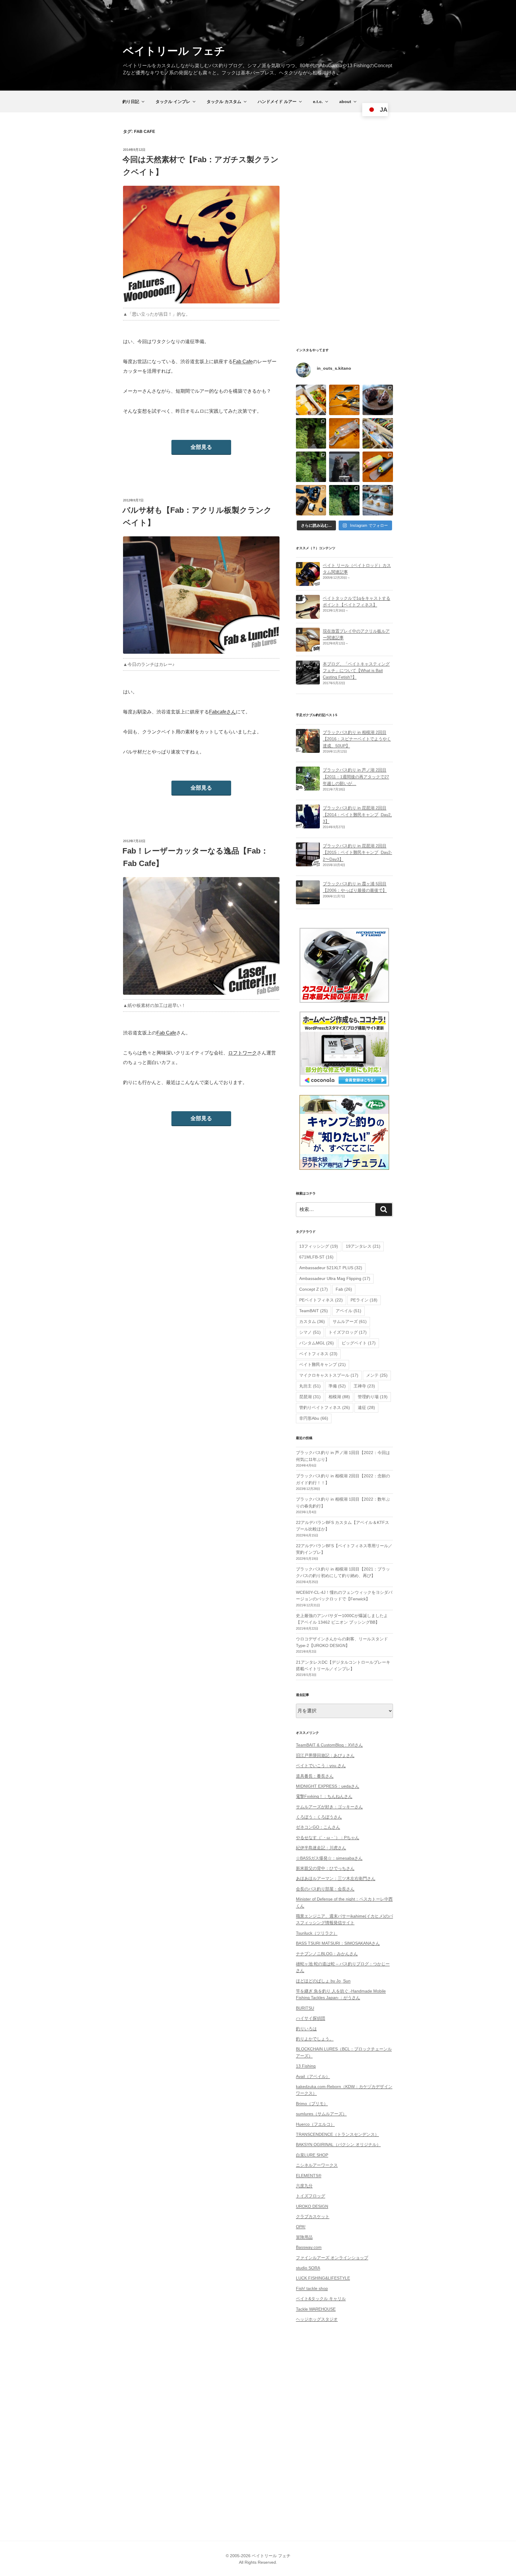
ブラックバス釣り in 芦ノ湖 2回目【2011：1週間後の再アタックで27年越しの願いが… (356, 777)
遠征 (366, 1407)
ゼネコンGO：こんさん (318, 1827)
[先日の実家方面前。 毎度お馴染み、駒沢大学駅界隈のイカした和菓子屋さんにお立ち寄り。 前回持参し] (378, 400)
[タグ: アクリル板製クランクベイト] (308, 648)
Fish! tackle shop (312, 2288)
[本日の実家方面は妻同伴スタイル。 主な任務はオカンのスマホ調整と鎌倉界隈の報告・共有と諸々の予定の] (344, 500)
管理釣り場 (373, 1397)
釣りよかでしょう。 (315, 2039)
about (345, 102)
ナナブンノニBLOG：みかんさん (327, 1954)
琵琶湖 (310, 1397)
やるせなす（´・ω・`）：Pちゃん (328, 1837)
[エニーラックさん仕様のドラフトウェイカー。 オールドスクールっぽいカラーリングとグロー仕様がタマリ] (378, 467)
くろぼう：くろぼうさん (319, 1817)
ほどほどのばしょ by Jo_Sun (323, 1981)
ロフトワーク (242, 1053)
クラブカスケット (313, 2216)
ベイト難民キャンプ (322, 1364)
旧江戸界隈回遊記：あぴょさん (325, 1755)
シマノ (310, 1332)
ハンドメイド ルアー (277, 102)
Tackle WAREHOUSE (316, 2309)
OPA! (301, 2227)
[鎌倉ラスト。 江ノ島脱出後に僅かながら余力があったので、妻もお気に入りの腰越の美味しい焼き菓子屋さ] (378, 500)
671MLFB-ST (316, 1257)
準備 (337, 1386)
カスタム (312, 1321)
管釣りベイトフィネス (325, 1407)
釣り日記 (131, 102)
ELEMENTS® (309, 2176)
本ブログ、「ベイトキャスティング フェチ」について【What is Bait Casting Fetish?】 (356, 671)
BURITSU (305, 2008)
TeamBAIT (314, 1311)
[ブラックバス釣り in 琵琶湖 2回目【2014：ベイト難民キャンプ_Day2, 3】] (308, 825)
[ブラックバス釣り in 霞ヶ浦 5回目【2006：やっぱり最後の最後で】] (308, 901)
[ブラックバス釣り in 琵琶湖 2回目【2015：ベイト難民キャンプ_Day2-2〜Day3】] (308, 863)
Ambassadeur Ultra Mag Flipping (335, 1278)
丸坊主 (310, 1386)
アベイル (348, 1311)
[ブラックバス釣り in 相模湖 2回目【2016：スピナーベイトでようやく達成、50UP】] (308, 749)
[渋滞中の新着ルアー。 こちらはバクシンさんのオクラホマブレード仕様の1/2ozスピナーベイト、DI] (344, 400)
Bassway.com (309, 2247)
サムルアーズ (350, 1321)
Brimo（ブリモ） (312, 2104)
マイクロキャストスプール (329, 1375)
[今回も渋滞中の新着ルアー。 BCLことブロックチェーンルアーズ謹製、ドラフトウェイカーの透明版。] (344, 433)
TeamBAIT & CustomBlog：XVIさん (329, 1745)
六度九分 (304, 2186)
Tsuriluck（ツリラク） (317, 1933)
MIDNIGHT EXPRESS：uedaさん (328, 1786)
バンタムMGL (317, 1343)
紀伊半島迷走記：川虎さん (321, 1848)
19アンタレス (363, 1246)
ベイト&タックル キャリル (321, 2299)
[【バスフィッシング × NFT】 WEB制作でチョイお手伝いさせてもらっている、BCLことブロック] (344, 467)
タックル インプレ (173, 102)
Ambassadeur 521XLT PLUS (331, 1268)
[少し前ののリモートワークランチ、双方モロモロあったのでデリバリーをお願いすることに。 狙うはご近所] (311, 400)
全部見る (201, 447)
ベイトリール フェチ (174, 51)
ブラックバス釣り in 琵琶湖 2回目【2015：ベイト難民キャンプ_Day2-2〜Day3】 (357, 852)
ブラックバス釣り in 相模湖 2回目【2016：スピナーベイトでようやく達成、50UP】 (357, 739)
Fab (344, 1289)
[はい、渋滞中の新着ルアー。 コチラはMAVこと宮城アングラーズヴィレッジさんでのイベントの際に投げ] (378, 433)
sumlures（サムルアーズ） (321, 2114)
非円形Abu (314, 1418)
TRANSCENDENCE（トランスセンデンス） (337, 2134)
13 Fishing (306, 2066)
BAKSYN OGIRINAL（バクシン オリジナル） (338, 2144)
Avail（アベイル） (313, 2076)
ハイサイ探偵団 (311, 2018)
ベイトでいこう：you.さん (321, 1766)
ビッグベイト (359, 1343)
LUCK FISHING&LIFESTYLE (323, 2278)
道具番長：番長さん (315, 1776)
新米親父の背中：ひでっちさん (325, 1868)
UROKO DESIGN (312, 2206)
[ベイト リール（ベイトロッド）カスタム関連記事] (308, 582)
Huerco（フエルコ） (315, 2124)
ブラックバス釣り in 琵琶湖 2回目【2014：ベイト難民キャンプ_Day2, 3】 (357, 815)
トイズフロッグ (348, 1332)
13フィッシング (319, 1246)
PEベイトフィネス (321, 1300)
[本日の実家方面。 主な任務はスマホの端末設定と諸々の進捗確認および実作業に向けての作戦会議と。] (311, 433)
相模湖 (339, 1397)
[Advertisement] (344, 237)
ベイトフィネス (318, 1354)
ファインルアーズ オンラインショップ (332, 2258)
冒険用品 (304, 2237)
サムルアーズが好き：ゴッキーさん (329, 1807)
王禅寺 (364, 1386)
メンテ (377, 1375)
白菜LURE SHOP (312, 2155)
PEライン (364, 1300)
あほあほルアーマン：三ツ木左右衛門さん (336, 1878)
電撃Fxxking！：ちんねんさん (324, 1796)
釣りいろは (306, 2029)
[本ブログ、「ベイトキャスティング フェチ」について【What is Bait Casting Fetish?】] (308, 681)
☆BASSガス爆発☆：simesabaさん (329, 1858)
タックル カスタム (224, 102)
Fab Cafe (243, 361)
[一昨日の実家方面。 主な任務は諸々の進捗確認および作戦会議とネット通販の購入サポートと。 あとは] (311, 467)
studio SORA (308, 2268)
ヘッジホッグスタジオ (317, 2319)
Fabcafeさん (222, 712)
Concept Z (314, 1289)
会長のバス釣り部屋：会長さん (325, 1889)
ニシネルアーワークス (317, 2165)
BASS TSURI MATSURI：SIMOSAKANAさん (338, 1943)
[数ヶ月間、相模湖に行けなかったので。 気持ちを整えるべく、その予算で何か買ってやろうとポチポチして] (311, 500)
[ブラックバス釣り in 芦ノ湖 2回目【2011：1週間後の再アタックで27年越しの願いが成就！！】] (308, 787)
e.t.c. (318, 102)
